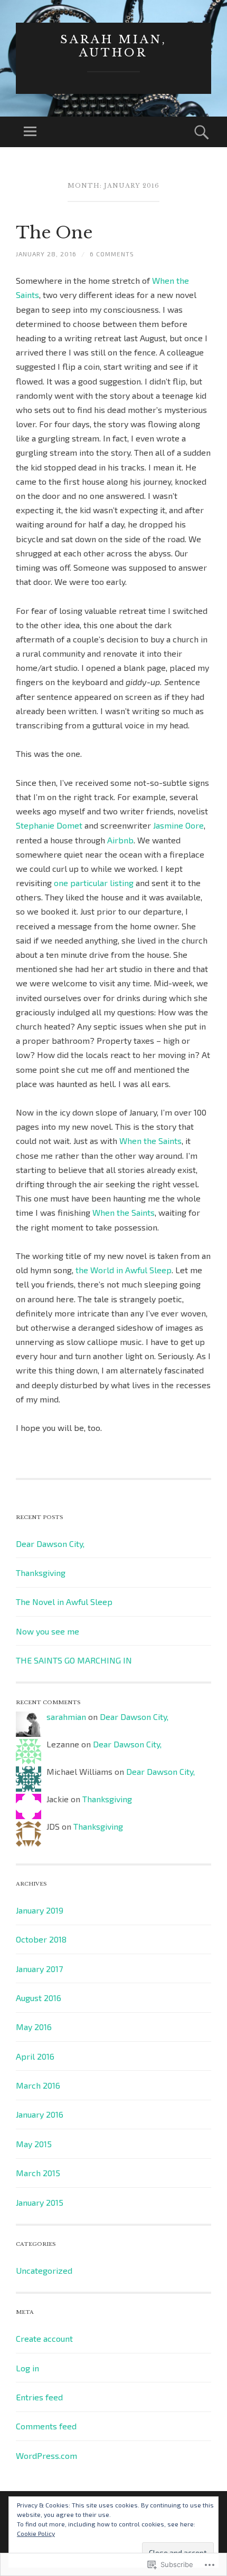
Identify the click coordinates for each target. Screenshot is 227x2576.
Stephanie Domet (49, 825)
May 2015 (34, 2144)
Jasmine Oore (178, 825)
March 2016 (38, 2085)
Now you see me (48, 1631)
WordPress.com (46, 2455)
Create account (44, 2338)
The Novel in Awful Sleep (64, 1602)
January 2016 (40, 2114)
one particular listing (94, 883)
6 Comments (112, 254)
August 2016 (39, 1998)
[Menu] (30, 132)
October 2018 (41, 1939)
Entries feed (39, 2397)
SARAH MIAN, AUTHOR (113, 46)
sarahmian (66, 1717)
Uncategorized (44, 2270)
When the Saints (150, 1141)
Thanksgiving (41, 1573)
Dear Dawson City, (50, 1544)
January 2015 (40, 2202)
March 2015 (38, 2173)
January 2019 (40, 1910)
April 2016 (35, 2056)
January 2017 (39, 1969)
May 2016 (34, 2027)
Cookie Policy (36, 2533)
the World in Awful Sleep (124, 1270)
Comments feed (46, 2426)
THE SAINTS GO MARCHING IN (74, 1660)
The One (54, 233)
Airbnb (120, 840)
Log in (27, 2368)
